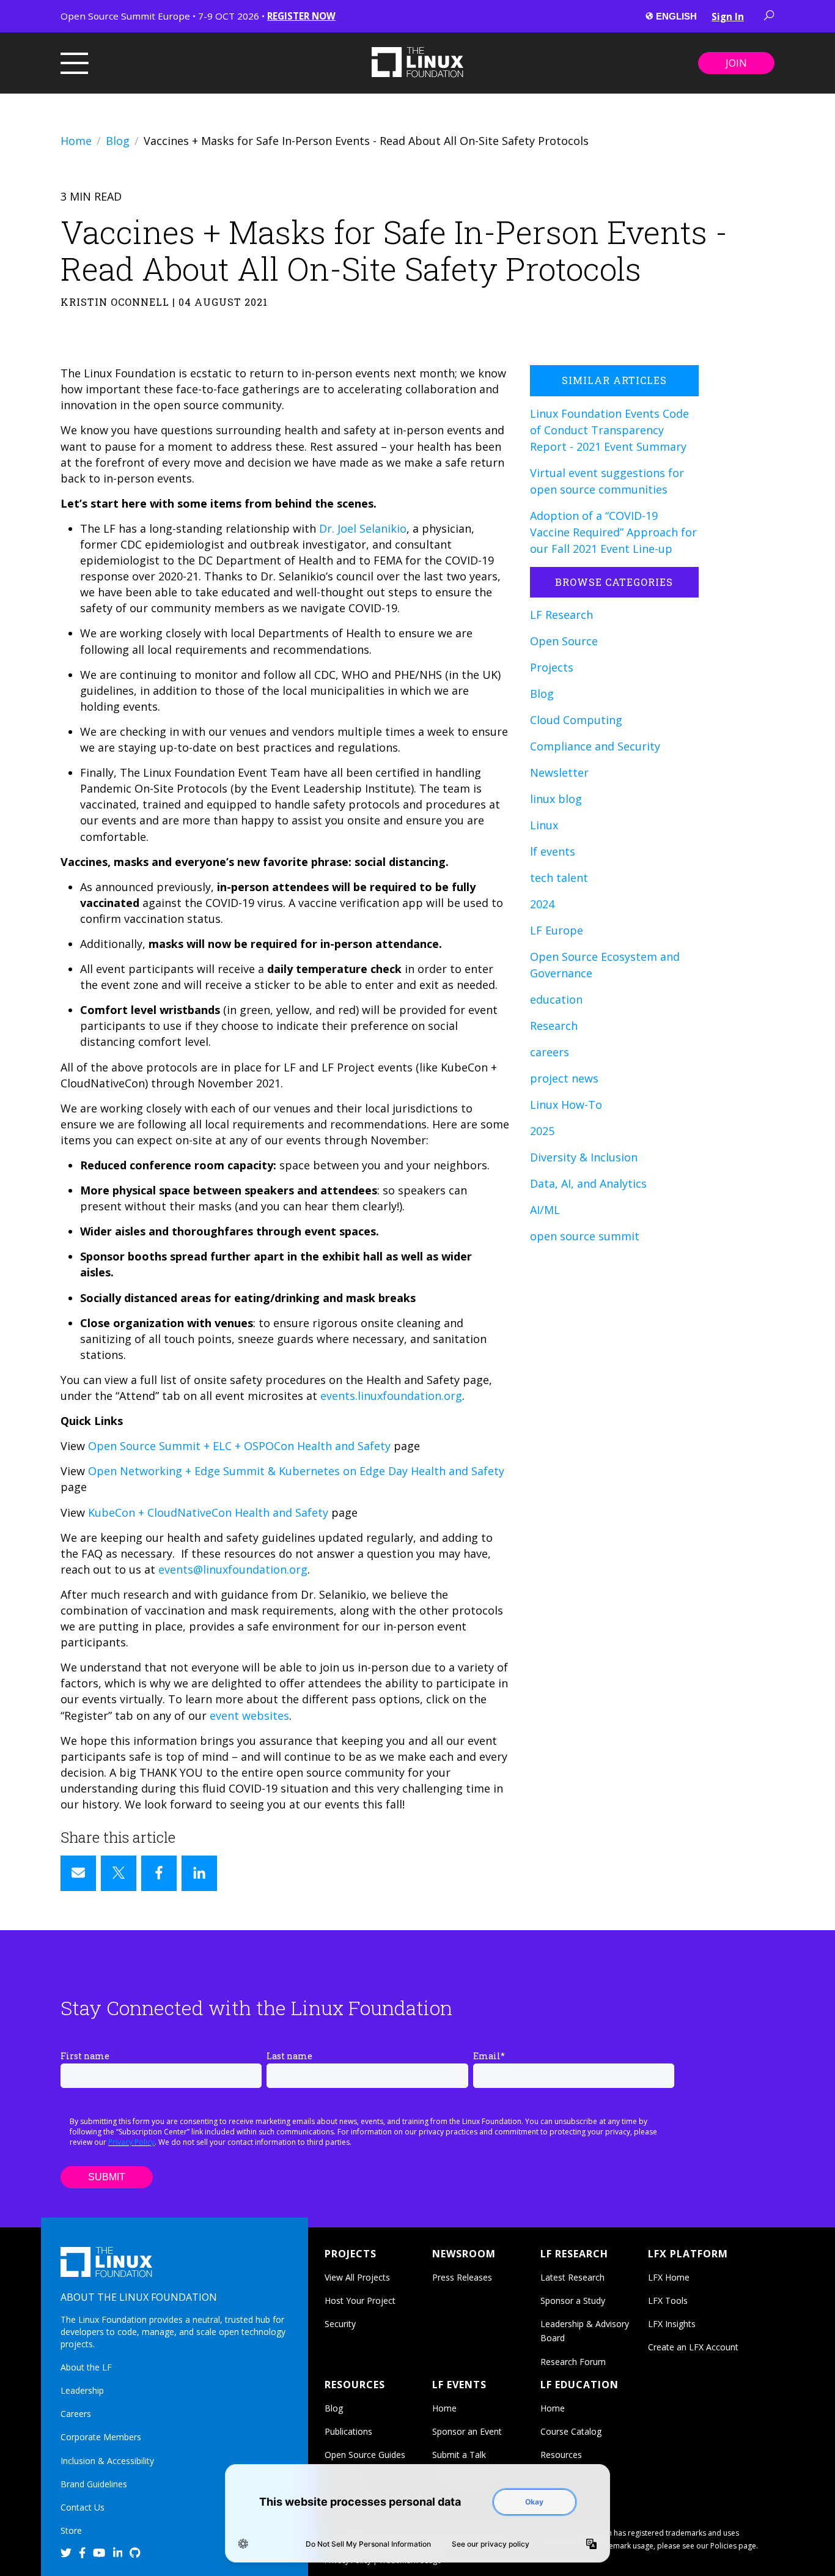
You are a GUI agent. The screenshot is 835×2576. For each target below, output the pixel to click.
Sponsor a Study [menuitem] (573, 2300)
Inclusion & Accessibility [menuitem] (107, 2461)
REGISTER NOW (301, 16)
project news (564, 1078)
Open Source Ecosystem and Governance (605, 965)
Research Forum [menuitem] (573, 2362)
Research (554, 1026)
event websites (249, 1715)
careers (550, 1052)
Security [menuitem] (340, 2324)
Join (736, 63)
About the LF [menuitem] (86, 2367)
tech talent (559, 878)
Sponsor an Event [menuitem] (467, 2431)
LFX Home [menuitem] (669, 2277)
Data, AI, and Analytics (588, 1183)
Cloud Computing (576, 720)
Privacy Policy (131, 2142)
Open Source (564, 641)
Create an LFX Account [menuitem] (693, 2347)
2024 (542, 904)
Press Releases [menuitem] (462, 2277)
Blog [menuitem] (334, 2408)
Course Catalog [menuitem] (571, 2431)
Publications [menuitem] (348, 2431)
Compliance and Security (595, 746)
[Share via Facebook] (159, 1873)
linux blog (556, 799)
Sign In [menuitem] (728, 17)
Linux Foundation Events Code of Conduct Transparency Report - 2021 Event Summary (609, 430)
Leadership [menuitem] (82, 2390)
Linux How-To (566, 1105)
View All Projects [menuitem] (357, 2277)
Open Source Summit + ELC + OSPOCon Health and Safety (239, 1446)
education (556, 999)
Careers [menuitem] (76, 2414)
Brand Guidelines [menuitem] (94, 2484)
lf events (553, 851)
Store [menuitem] (71, 2530)
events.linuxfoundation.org (391, 1396)
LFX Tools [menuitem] (668, 2300)
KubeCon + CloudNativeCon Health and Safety (208, 1512)
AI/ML (545, 1210)
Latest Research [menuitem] (572, 2277)
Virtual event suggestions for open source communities (607, 481)
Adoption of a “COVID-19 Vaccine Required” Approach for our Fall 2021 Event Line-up (613, 532)
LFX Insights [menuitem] (672, 2324)
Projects (552, 667)
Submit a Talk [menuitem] (459, 2455)
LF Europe (557, 930)
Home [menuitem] (444, 2408)
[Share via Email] (78, 1873)
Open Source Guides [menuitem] (365, 2455)
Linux (544, 825)
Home (76, 141)
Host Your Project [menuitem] (360, 2300)
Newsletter (559, 772)
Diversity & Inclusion (584, 1157)
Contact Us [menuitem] (83, 2507)
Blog (118, 141)
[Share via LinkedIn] (199, 1873)
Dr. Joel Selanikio (363, 528)
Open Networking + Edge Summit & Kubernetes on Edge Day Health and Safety (296, 1471)
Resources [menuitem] (561, 2455)
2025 (542, 1131)
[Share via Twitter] (119, 1873)
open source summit (585, 1236)
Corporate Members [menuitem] (101, 2437)
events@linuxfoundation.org (233, 1569)
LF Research (561, 615)
